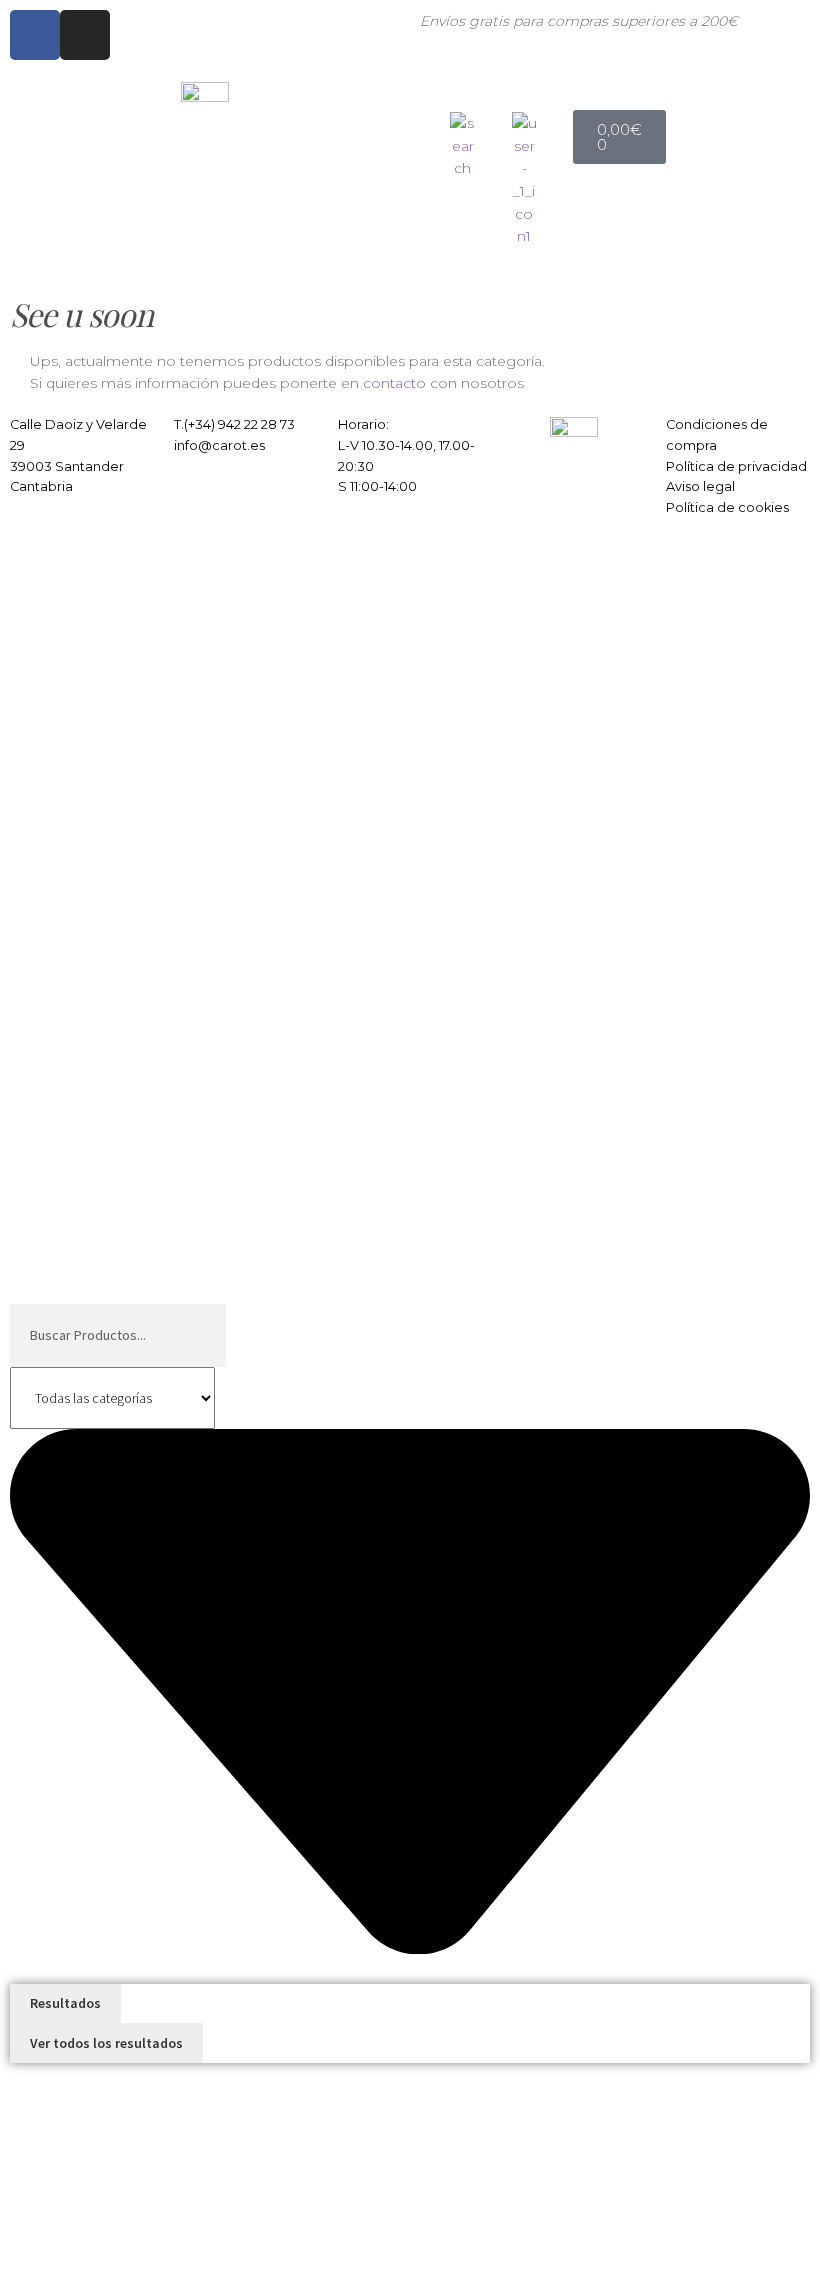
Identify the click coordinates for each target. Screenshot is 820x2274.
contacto (394, 383)
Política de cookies (727, 507)
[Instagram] (85, 35)
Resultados (65, 2003)
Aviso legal (700, 486)
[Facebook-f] (35, 35)
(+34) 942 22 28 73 (239, 424)
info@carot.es (219, 445)
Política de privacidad (736, 466)
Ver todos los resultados (106, 2043)
